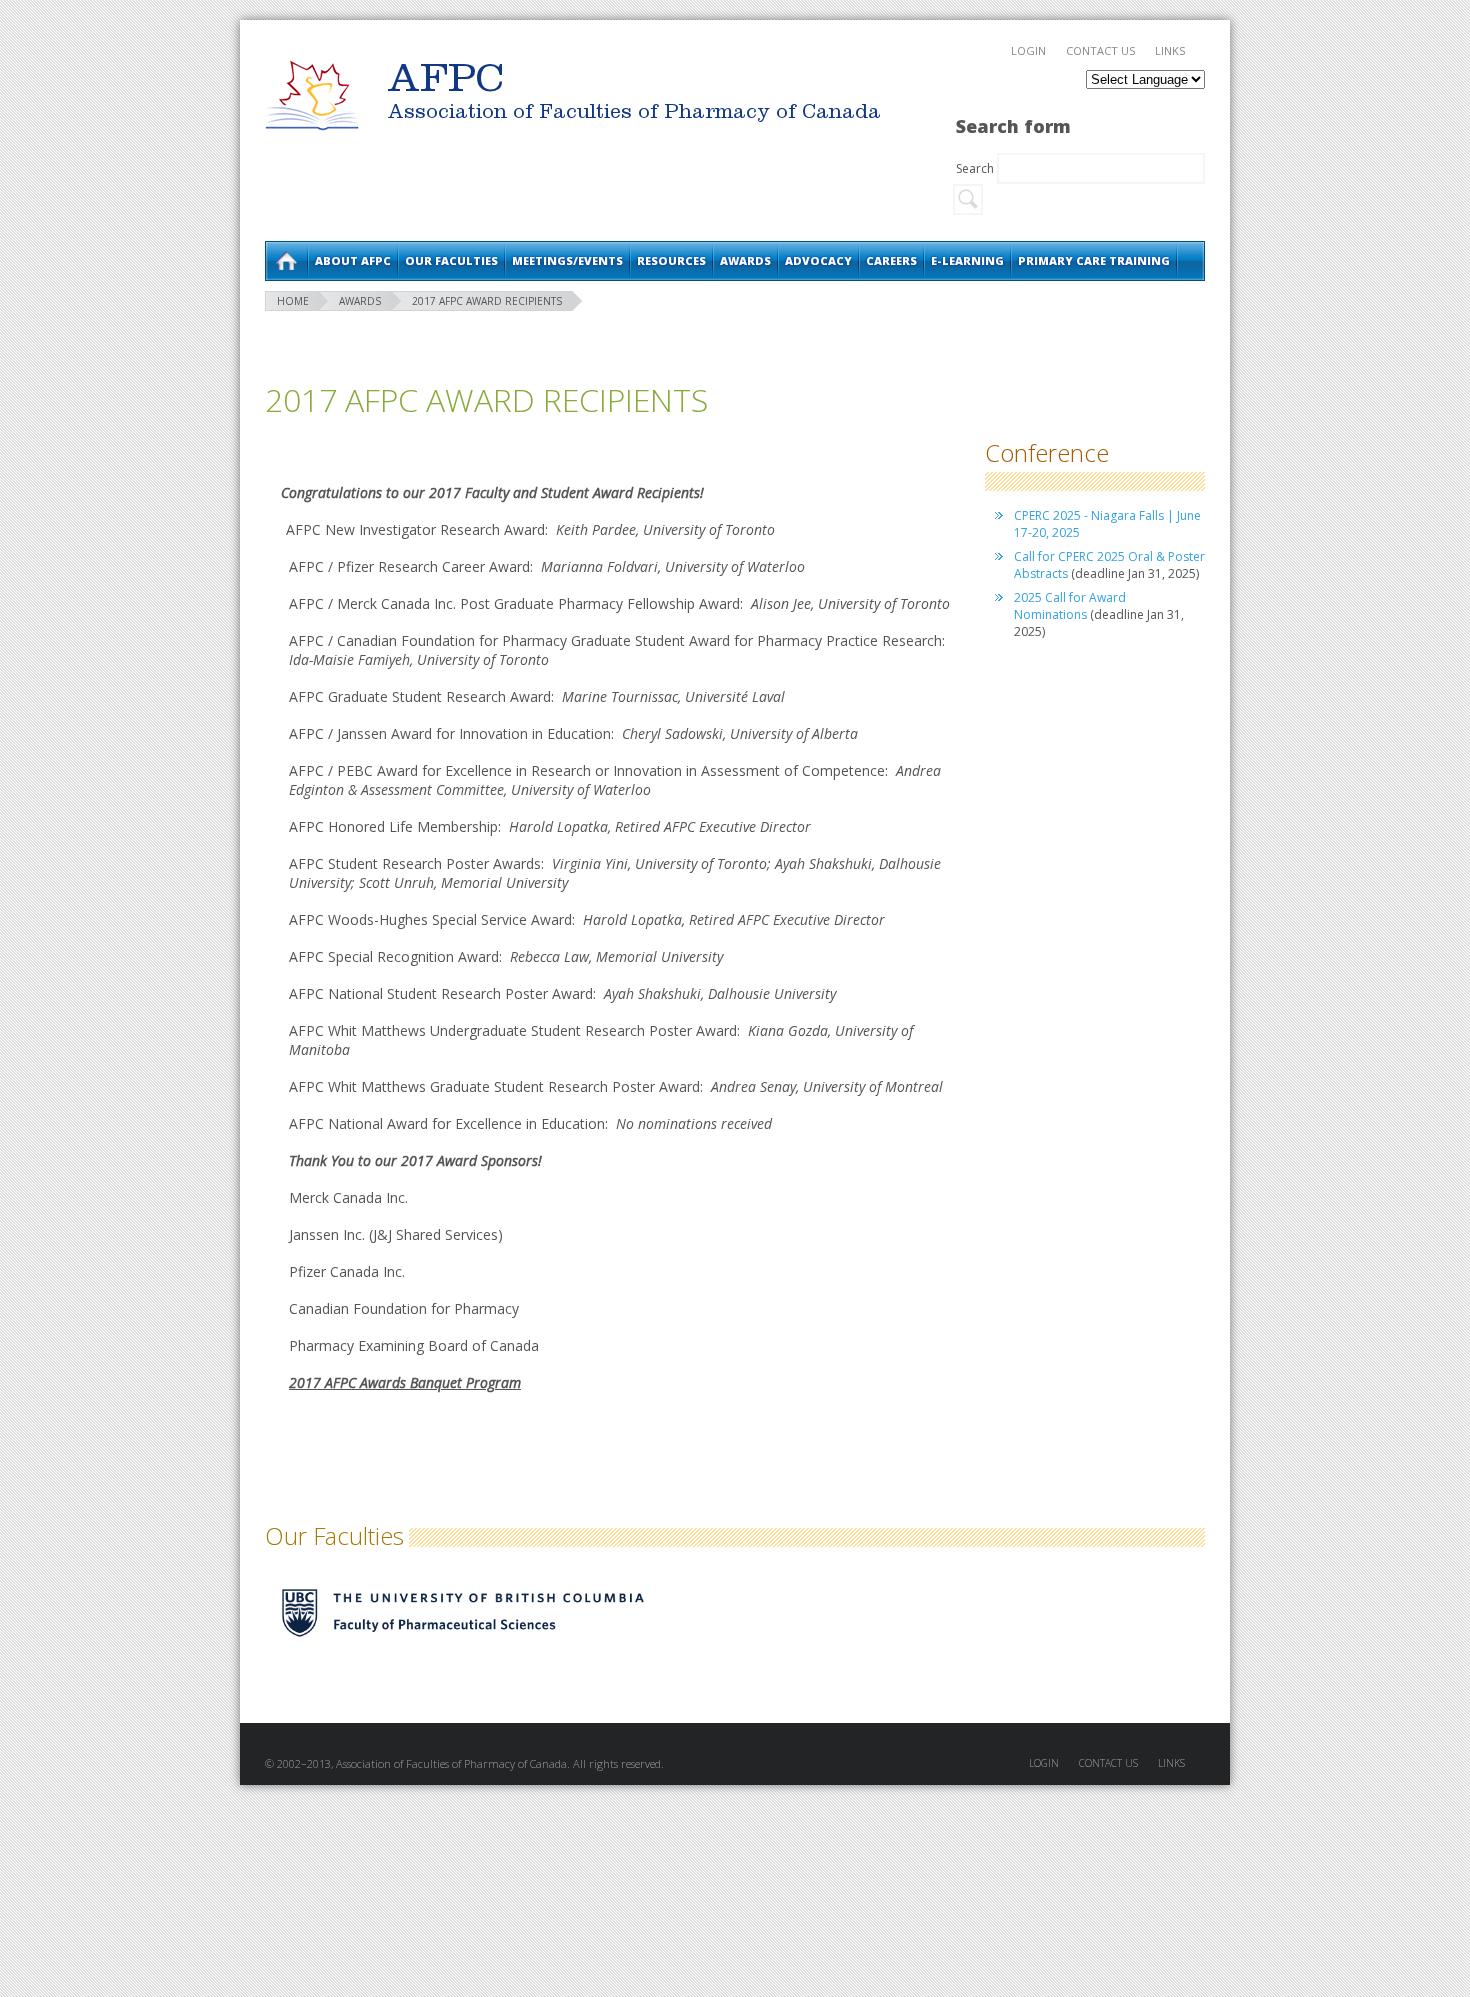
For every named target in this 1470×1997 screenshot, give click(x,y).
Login (1028, 50)
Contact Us (1100, 50)
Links (1170, 50)
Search (976, 168)
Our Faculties (451, 260)
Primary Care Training (1094, 260)
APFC (312, 95)
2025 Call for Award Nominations (1070, 606)
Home (286, 261)
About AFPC (353, 260)
